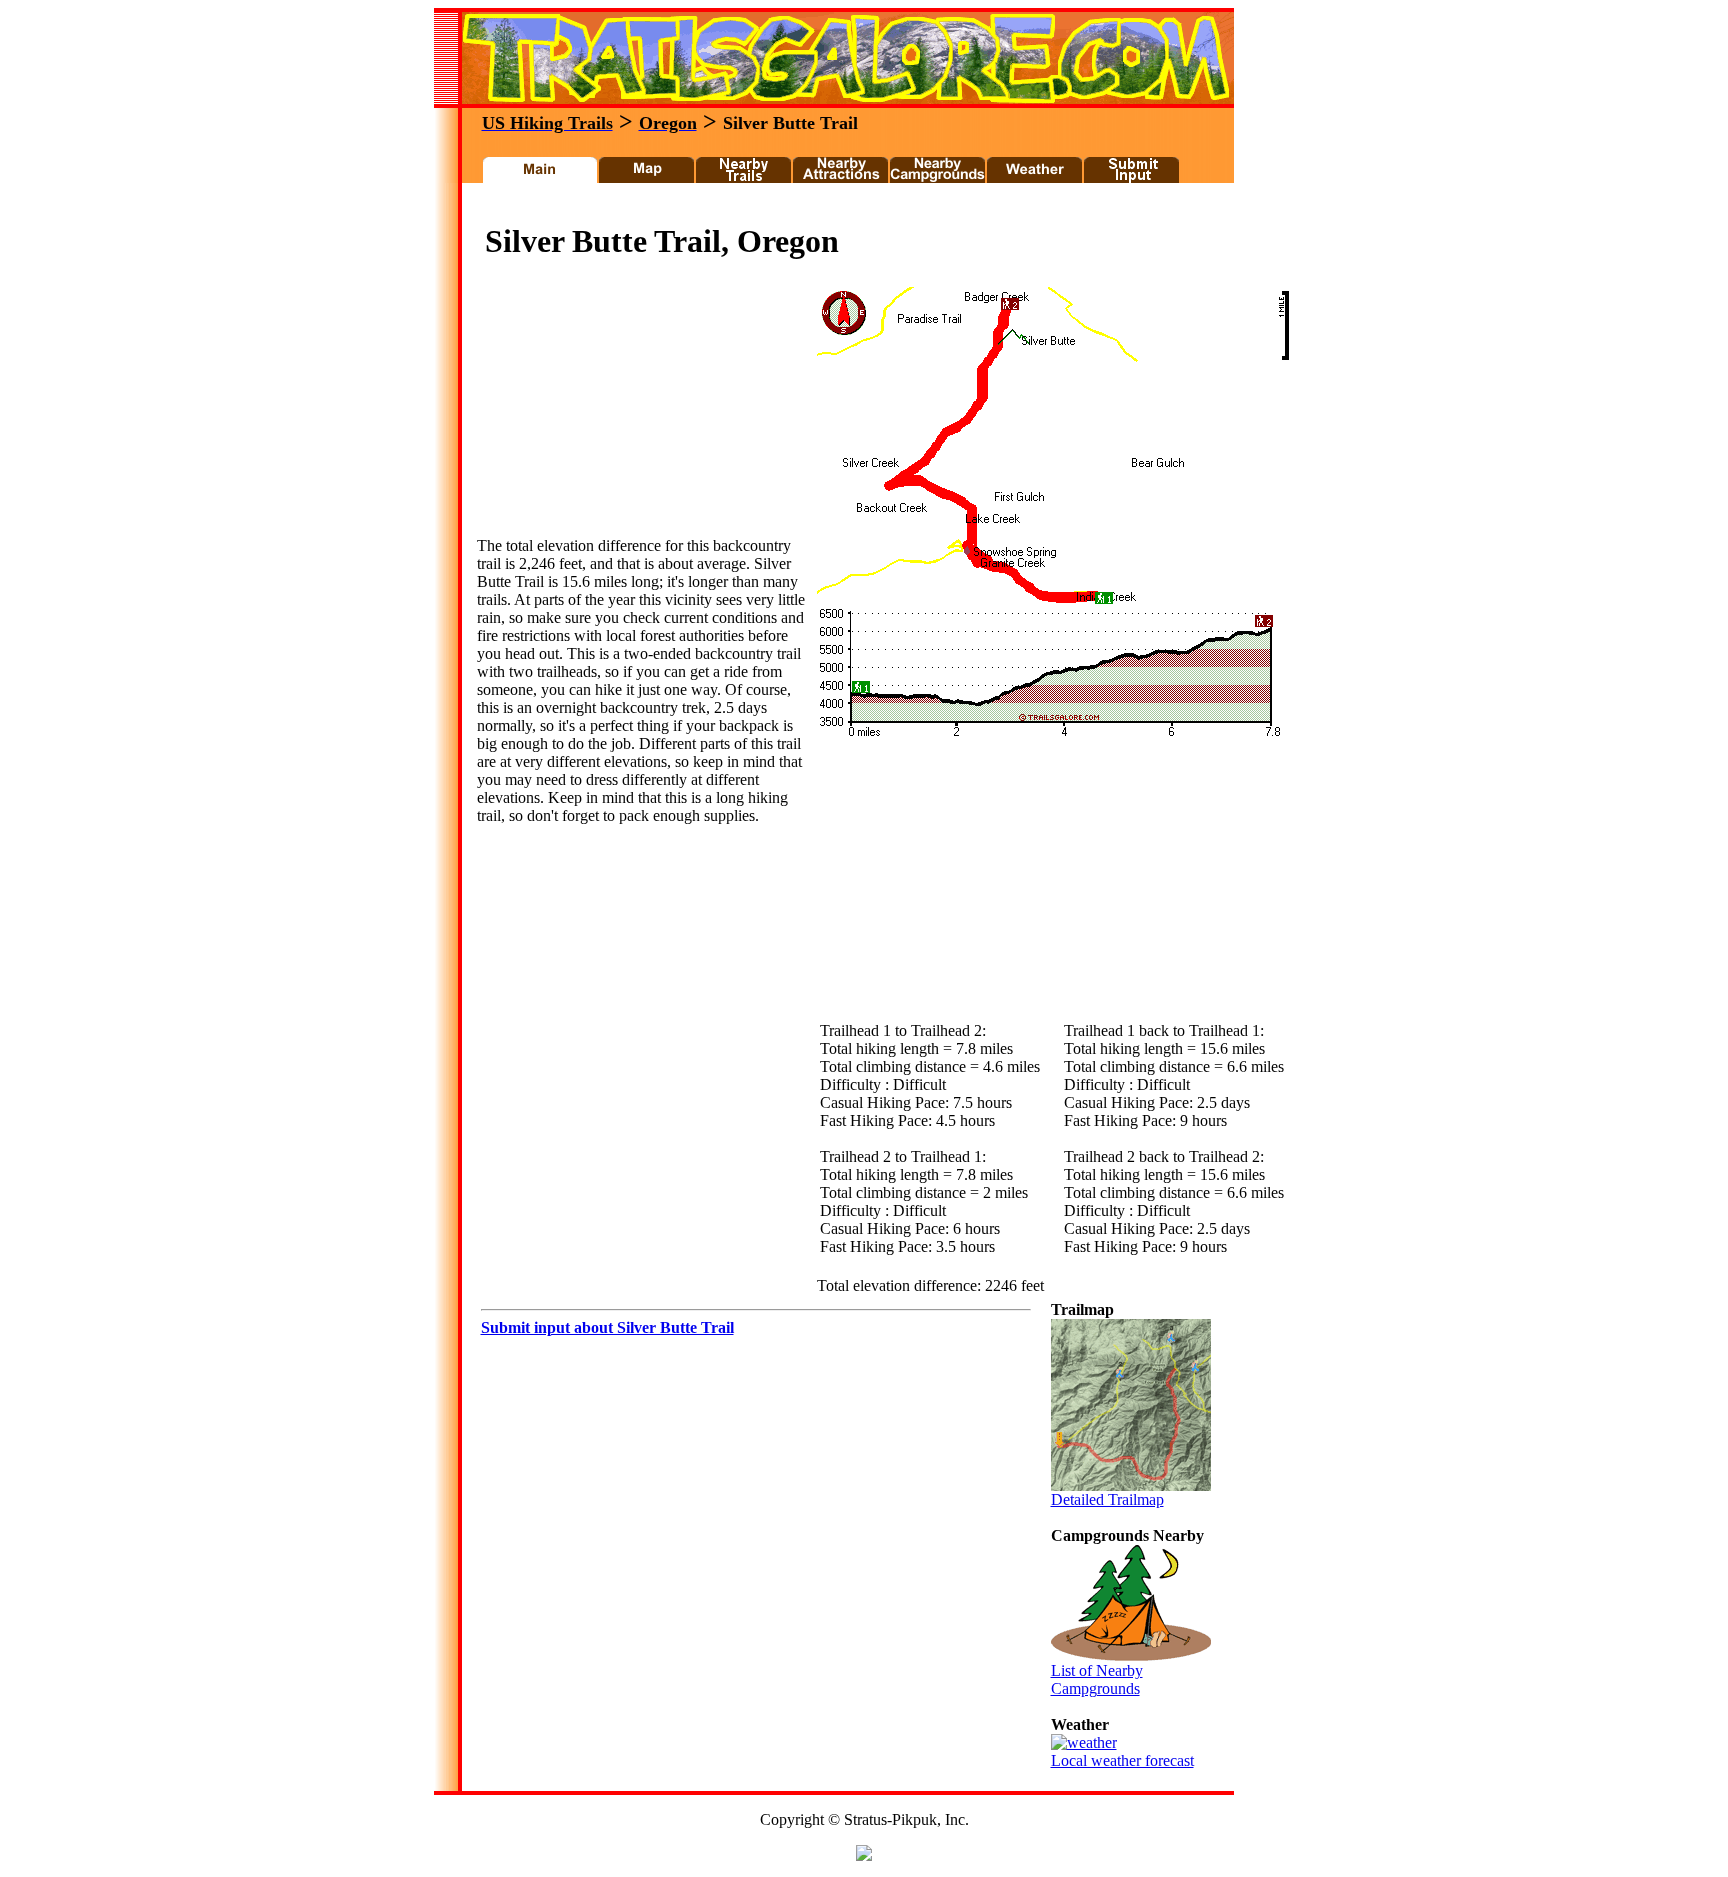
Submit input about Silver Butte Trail (607, 1327)
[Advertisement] (838, 208)
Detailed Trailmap (1107, 1499)
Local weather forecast (1122, 1760)
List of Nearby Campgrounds (1097, 1679)
